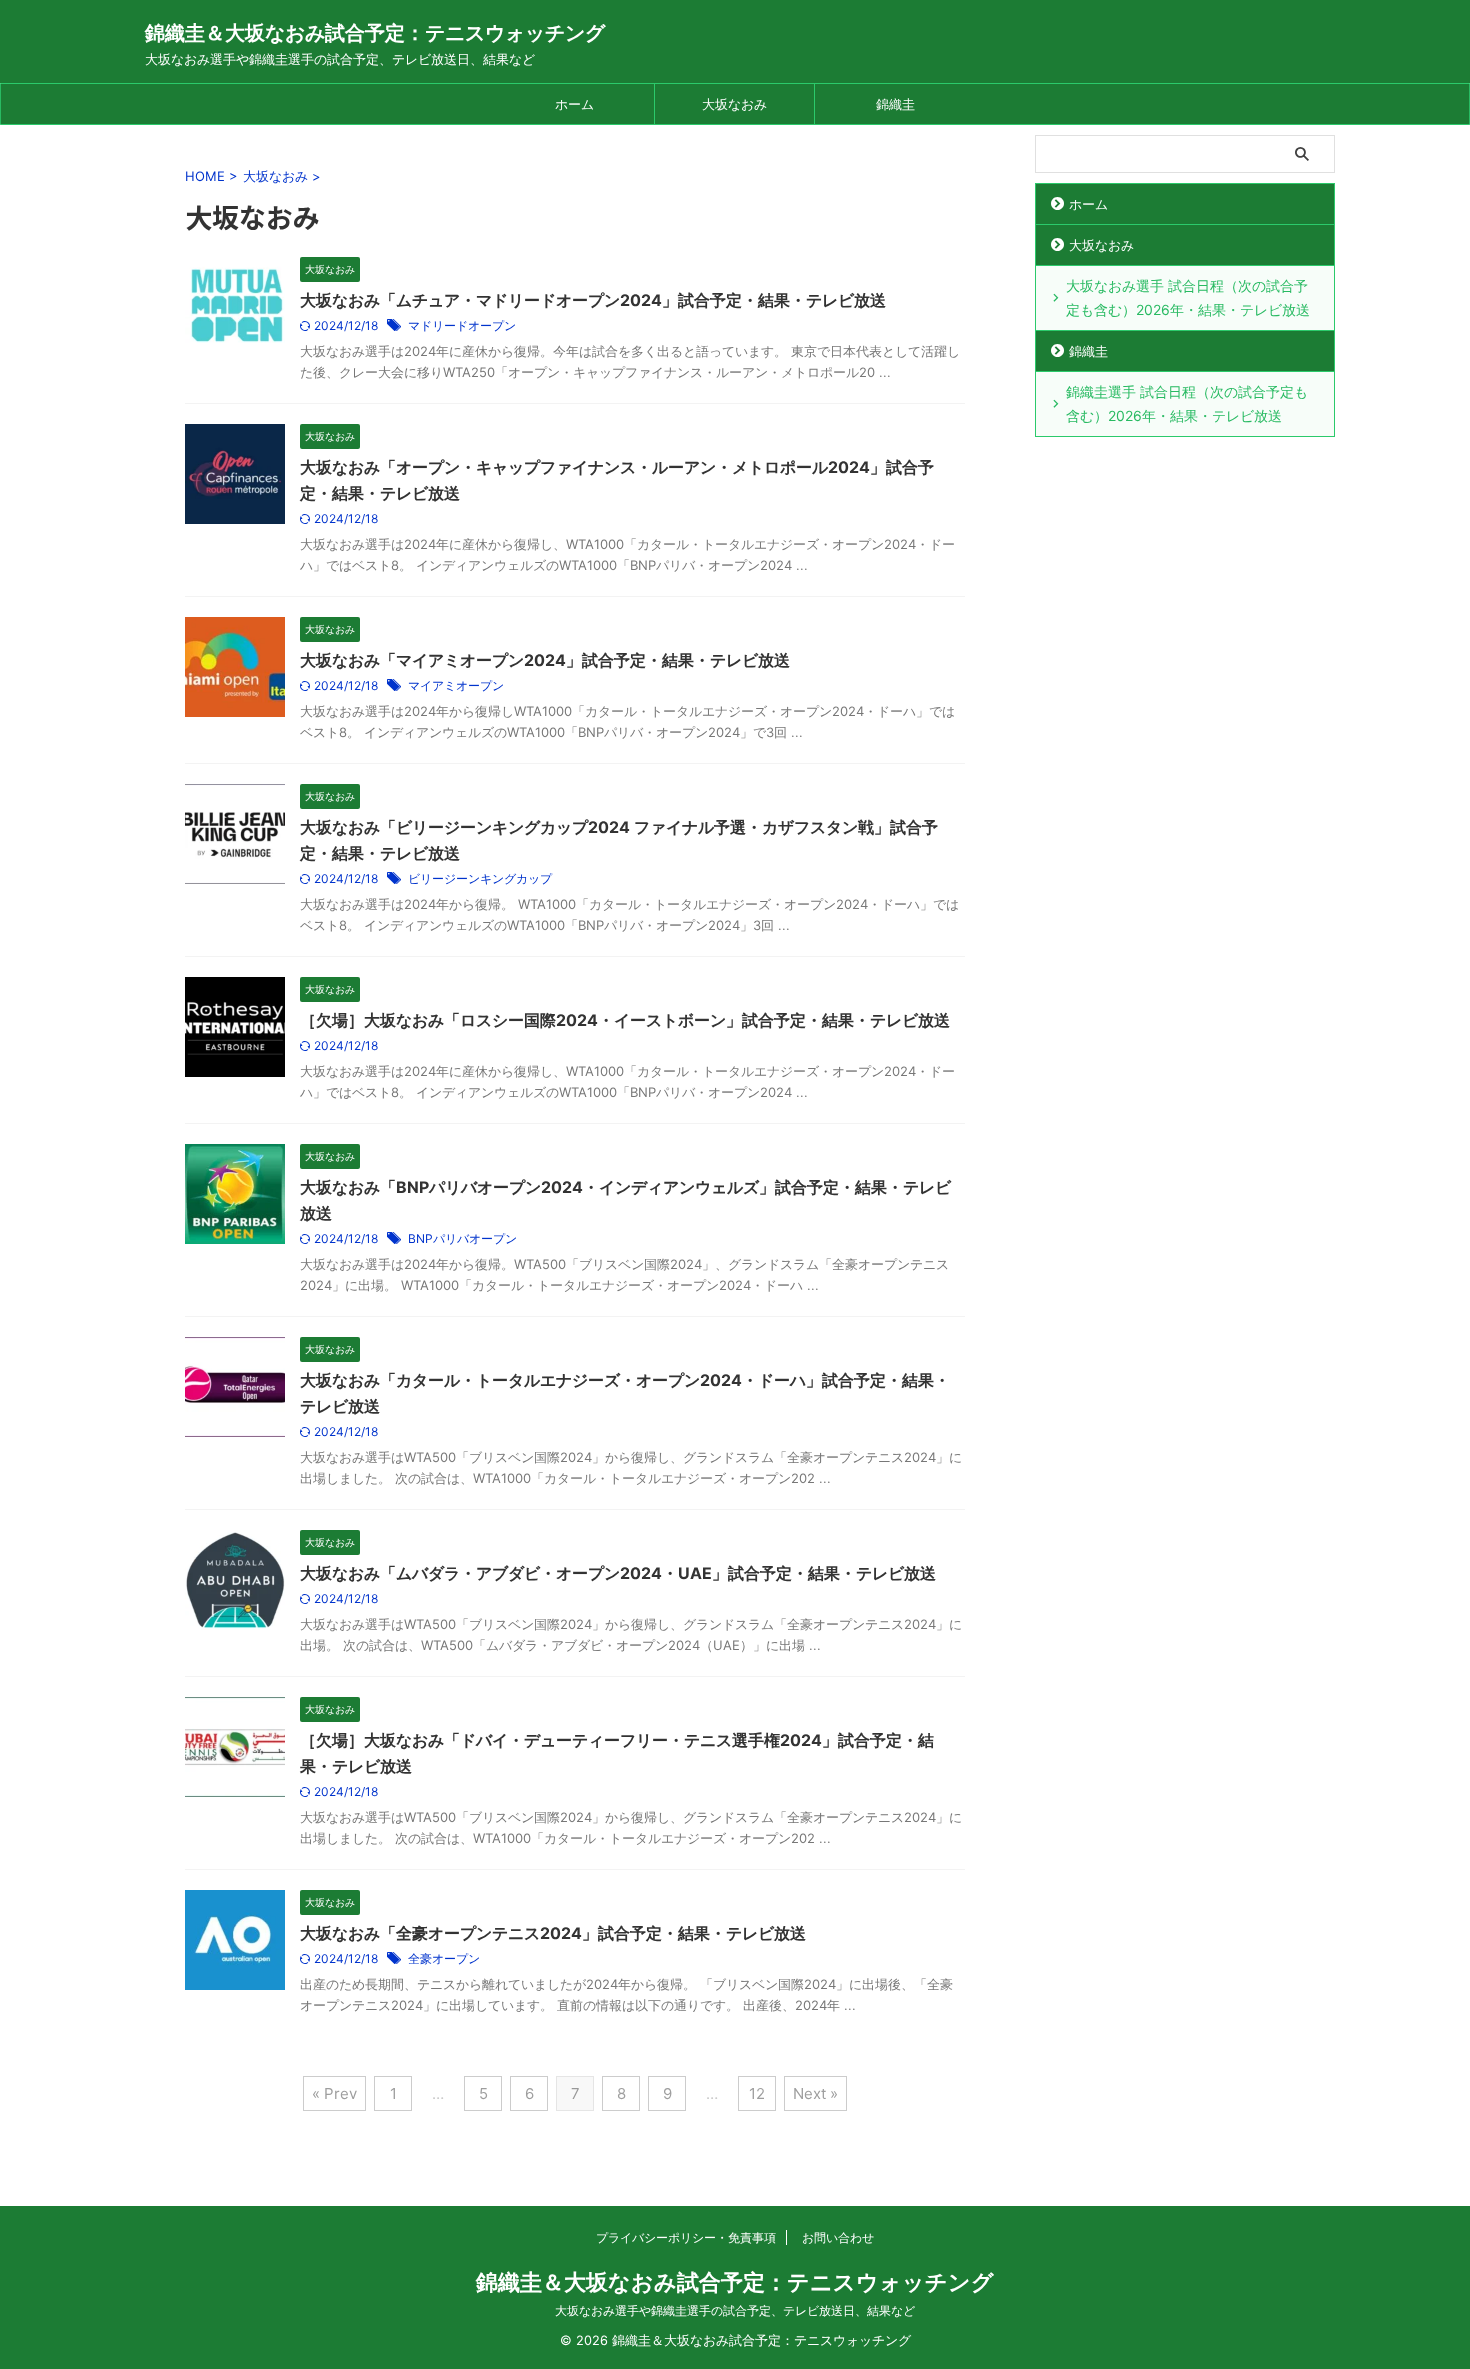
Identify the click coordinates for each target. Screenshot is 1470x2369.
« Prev (334, 2093)
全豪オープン (444, 1958)
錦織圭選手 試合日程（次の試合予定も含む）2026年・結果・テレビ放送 (1187, 403)
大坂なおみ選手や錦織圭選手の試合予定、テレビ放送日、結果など (735, 2310)
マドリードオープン (462, 325)
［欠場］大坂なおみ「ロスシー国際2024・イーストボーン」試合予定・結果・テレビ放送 (625, 1020)
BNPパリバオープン (462, 1238)
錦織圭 (895, 104)
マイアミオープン (456, 685)
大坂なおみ (734, 104)
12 (757, 2093)
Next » (815, 2093)
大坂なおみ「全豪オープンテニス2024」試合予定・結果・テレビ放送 (553, 1933)
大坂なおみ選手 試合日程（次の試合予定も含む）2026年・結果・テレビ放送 (1188, 297)
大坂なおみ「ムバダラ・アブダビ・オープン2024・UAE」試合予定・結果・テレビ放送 (618, 1573)
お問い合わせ (838, 2237)
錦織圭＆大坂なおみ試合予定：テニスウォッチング (375, 33)
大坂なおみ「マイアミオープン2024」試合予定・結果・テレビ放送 (545, 660)
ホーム (574, 104)
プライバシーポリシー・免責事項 (686, 2237)
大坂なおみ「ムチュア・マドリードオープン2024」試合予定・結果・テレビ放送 (593, 300)
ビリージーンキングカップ (480, 878)
